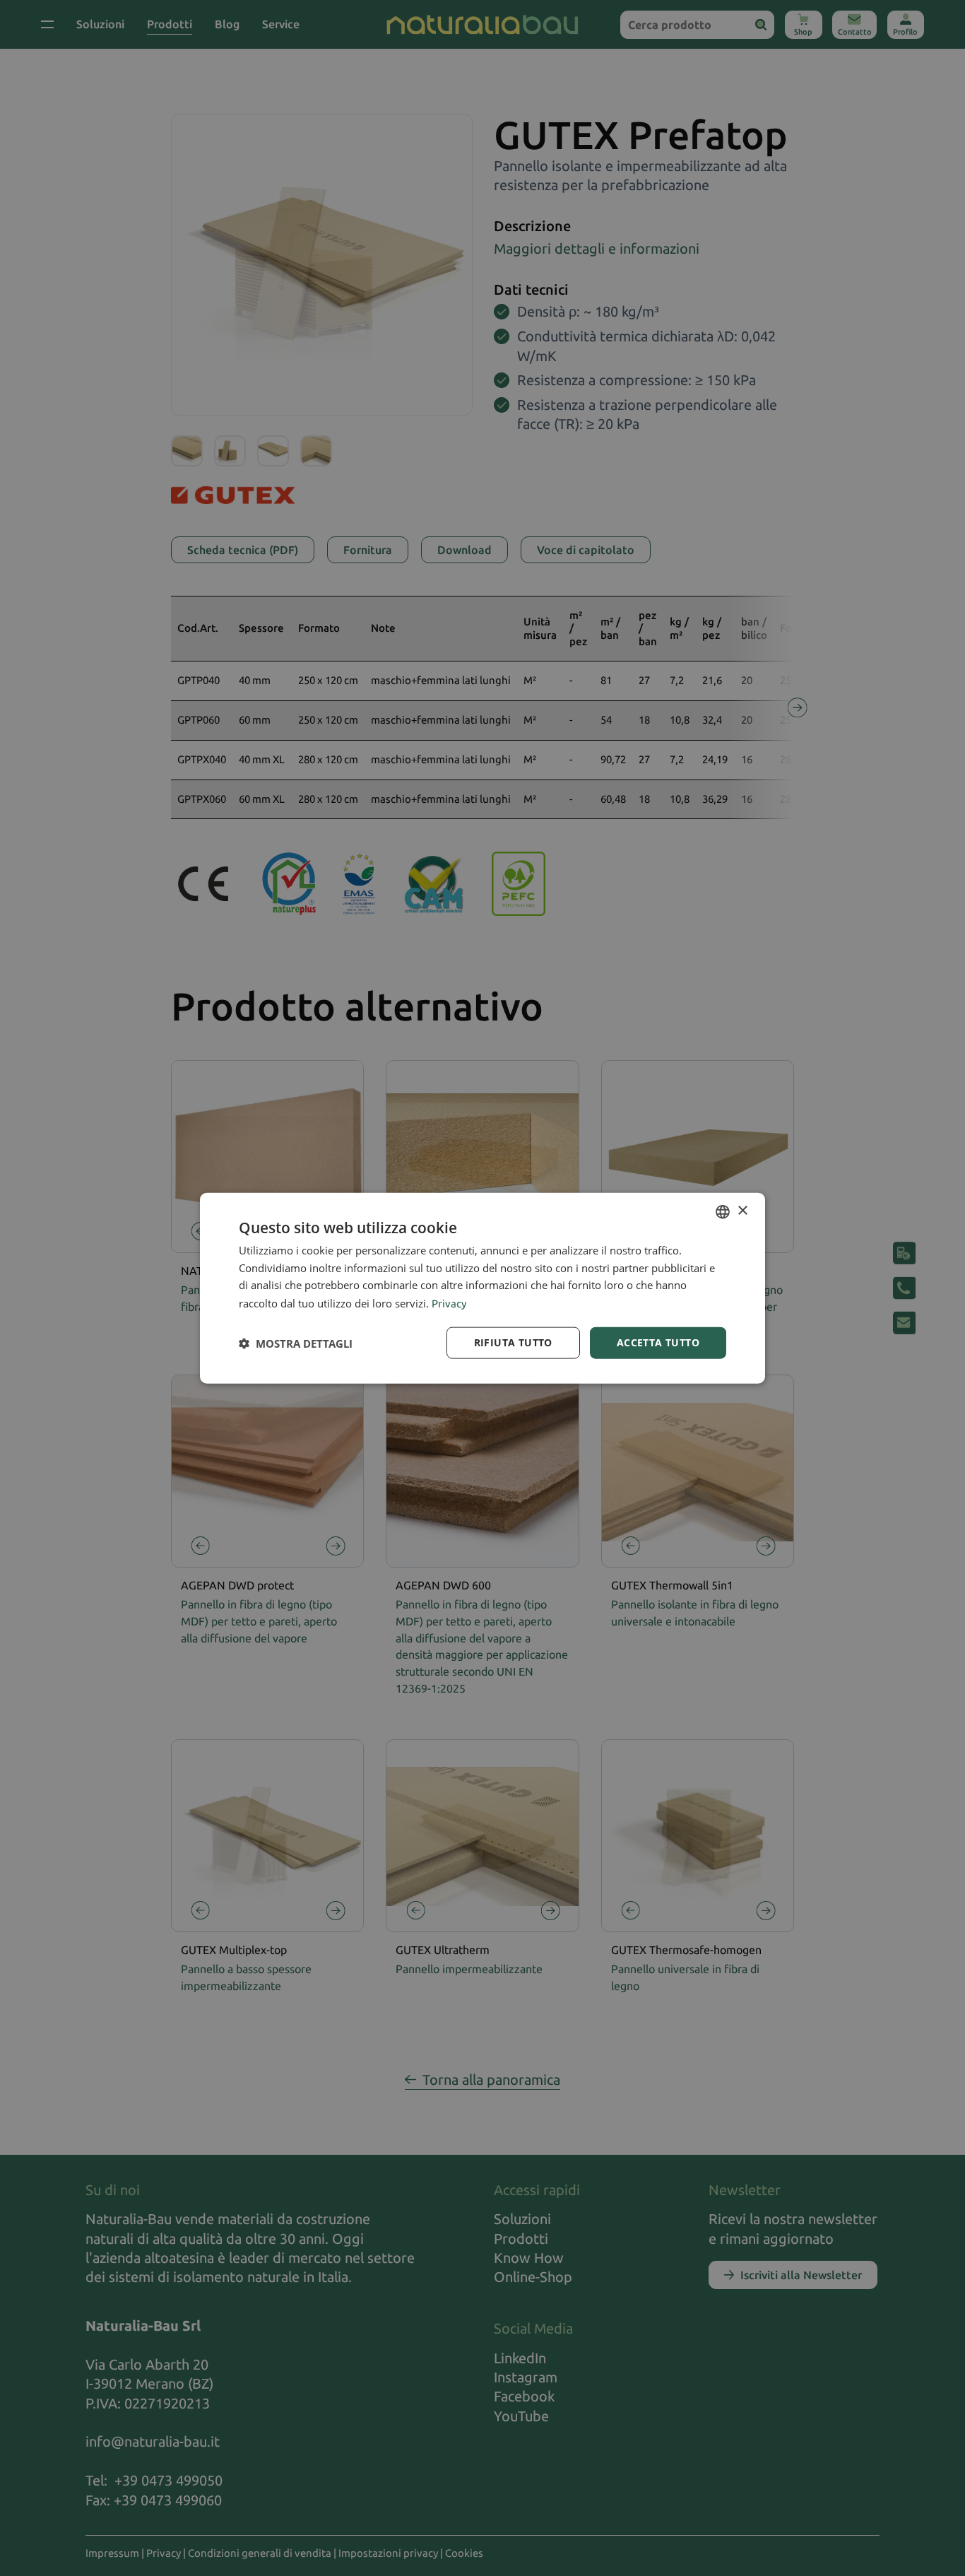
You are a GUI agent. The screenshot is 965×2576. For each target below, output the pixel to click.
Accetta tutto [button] (658, 1342)
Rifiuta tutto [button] (513, 1342)
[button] (296, 1343)
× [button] (742, 1211)
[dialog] (482, 1288)
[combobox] (723, 1211)
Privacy (449, 1304)
